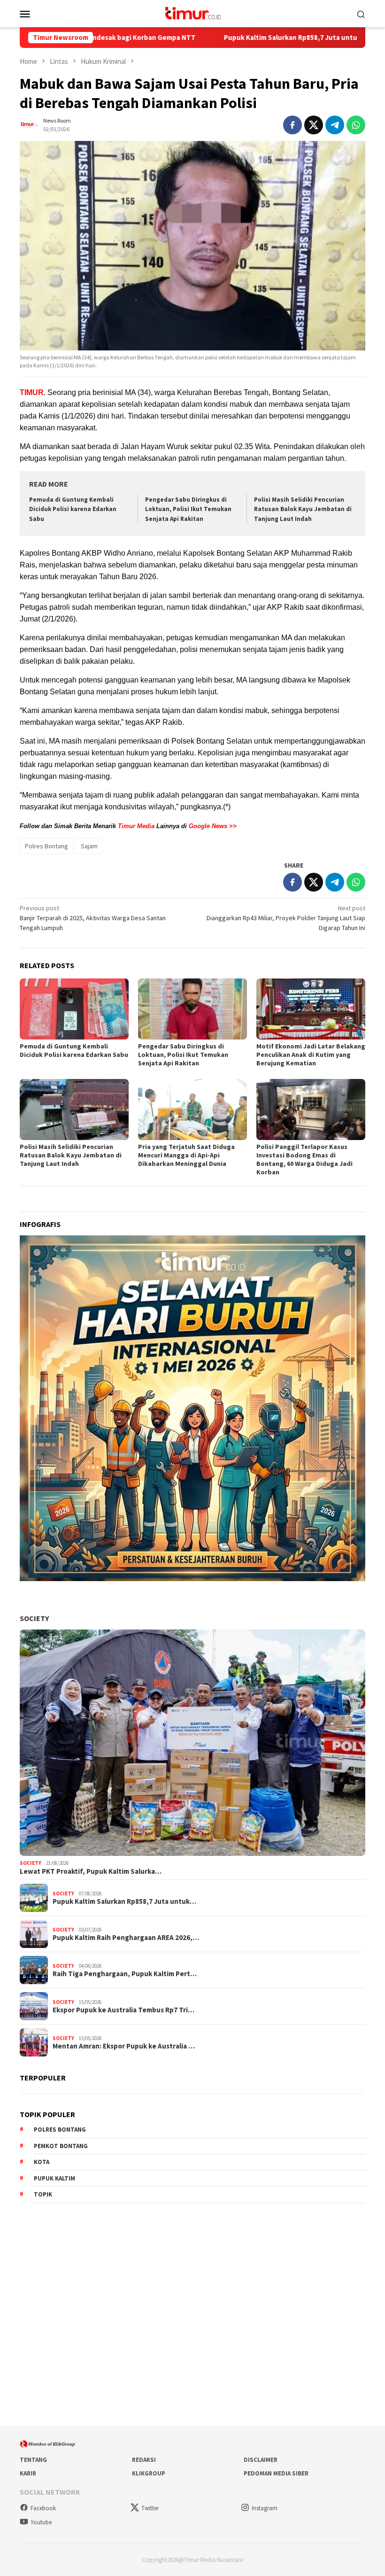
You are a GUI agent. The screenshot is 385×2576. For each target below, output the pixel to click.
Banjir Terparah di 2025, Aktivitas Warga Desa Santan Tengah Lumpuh (93, 918)
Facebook (43, 2508)
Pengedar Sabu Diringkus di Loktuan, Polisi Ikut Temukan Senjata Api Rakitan (188, 509)
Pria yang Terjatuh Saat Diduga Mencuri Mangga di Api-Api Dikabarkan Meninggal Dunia (186, 1155)
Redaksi (144, 2460)
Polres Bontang (46, 846)
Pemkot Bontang (61, 2146)
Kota (42, 2162)
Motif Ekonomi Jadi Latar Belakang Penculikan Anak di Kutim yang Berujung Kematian (311, 1055)
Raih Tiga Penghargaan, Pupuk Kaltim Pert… (125, 1974)
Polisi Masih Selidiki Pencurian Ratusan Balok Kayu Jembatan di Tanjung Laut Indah (303, 509)
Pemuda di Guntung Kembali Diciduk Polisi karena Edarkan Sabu (73, 509)
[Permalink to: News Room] (29, 124)
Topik (43, 2194)
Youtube (41, 2522)
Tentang (33, 2460)
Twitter (150, 2508)
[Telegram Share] (335, 125)
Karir (28, 2473)
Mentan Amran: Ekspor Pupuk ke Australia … (124, 2046)
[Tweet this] (314, 125)
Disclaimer (261, 2460)
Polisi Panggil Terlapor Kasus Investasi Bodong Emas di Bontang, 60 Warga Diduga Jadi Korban (304, 1159)
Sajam (89, 846)
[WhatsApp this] (356, 125)
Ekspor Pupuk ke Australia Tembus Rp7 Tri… (123, 2010)
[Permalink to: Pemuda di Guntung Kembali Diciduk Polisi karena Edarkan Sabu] (74, 1009)
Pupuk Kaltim (54, 2178)
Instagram (265, 2508)
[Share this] (293, 125)
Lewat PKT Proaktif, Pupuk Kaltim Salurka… (91, 1871)
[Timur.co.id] (192, 13)
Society (34, 1618)
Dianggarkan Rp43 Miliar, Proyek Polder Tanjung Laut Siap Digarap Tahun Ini (286, 918)
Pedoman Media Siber (276, 2473)
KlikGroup (149, 2473)
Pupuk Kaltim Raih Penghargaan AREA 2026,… (126, 1938)
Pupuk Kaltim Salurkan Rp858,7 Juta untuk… (124, 1901)
